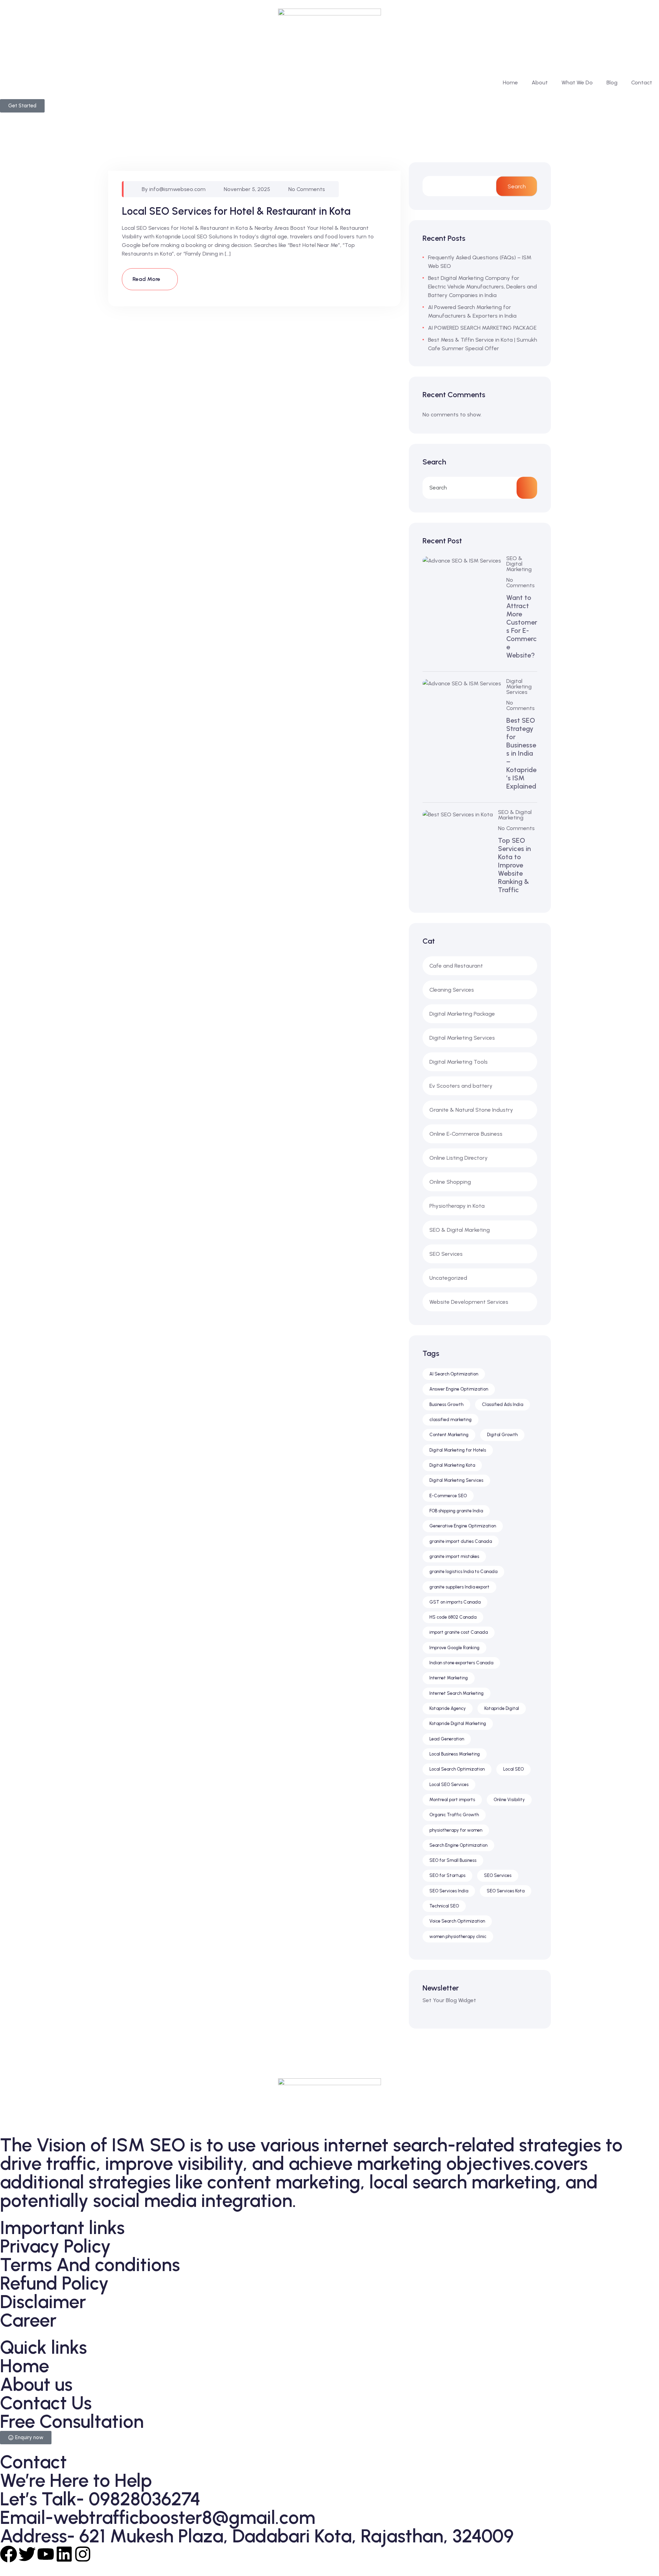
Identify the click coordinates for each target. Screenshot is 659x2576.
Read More (147, 279)
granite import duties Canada (461, 1541)
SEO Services (446, 1254)
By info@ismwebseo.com (174, 189)
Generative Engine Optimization (463, 1526)
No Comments (307, 189)
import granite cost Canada (459, 1632)
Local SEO (513, 1769)
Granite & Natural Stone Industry (471, 1110)
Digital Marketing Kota (452, 1465)
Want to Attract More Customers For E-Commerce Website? (522, 626)
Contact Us (46, 2403)
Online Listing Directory (459, 1158)
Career (28, 2320)
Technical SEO (444, 1906)
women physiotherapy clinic (458, 1936)
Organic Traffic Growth (454, 1815)
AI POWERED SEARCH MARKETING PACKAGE (482, 328)
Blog (612, 82)
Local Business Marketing (455, 1754)
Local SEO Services (449, 1785)
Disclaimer (43, 2302)
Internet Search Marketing (456, 1693)
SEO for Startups (447, 1875)
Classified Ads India (502, 1404)
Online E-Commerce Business (466, 1134)
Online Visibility (509, 1800)
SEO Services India (449, 1891)
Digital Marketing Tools (459, 1062)
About (540, 82)
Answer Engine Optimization (459, 1389)
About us (36, 2384)
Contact (642, 82)
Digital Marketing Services (519, 687)
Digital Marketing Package (462, 1014)
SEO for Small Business (453, 1860)
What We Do (577, 82)
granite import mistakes (454, 1556)
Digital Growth (502, 1435)
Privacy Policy (55, 2246)
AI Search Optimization (454, 1374)
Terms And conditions (90, 2265)
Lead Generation (447, 1739)
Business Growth (446, 1404)
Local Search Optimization (457, 1769)
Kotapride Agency (448, 1708)
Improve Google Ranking (454, 1648)
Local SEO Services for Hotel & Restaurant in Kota (236, 211)
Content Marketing (449, 1435)
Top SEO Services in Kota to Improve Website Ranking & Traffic (515, 865)
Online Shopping (450, 1182)
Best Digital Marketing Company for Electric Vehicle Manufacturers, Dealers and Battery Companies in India (482, 287)
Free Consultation (72, 2421)
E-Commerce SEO (448, 1496)
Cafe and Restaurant (456, 966)
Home (510, 82)
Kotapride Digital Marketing (458, 1723)
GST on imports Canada (455, 1602)
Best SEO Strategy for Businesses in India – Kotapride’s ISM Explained (521, 753)
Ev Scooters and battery (461, 1086)
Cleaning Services (452, 990)
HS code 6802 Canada (453, 1617)
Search (517, 186)
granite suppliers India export (459, 1587)
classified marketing (450, 1420)
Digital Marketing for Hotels (458, 1450)
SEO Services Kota (506, 1891)
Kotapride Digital (502, 1708)
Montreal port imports (452, 1800)
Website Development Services (469, 1302)
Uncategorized (448, 1278)
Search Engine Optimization (458, 1845)
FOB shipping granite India (456, 1511)
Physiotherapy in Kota (457, 1206)
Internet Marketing (449, 1678)
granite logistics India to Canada (463, 1571)
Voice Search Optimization (457, 1921)
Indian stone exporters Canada (461, 1663)
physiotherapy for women (456, 1830)
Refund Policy (54, 2283)
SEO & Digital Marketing (519, 564)
